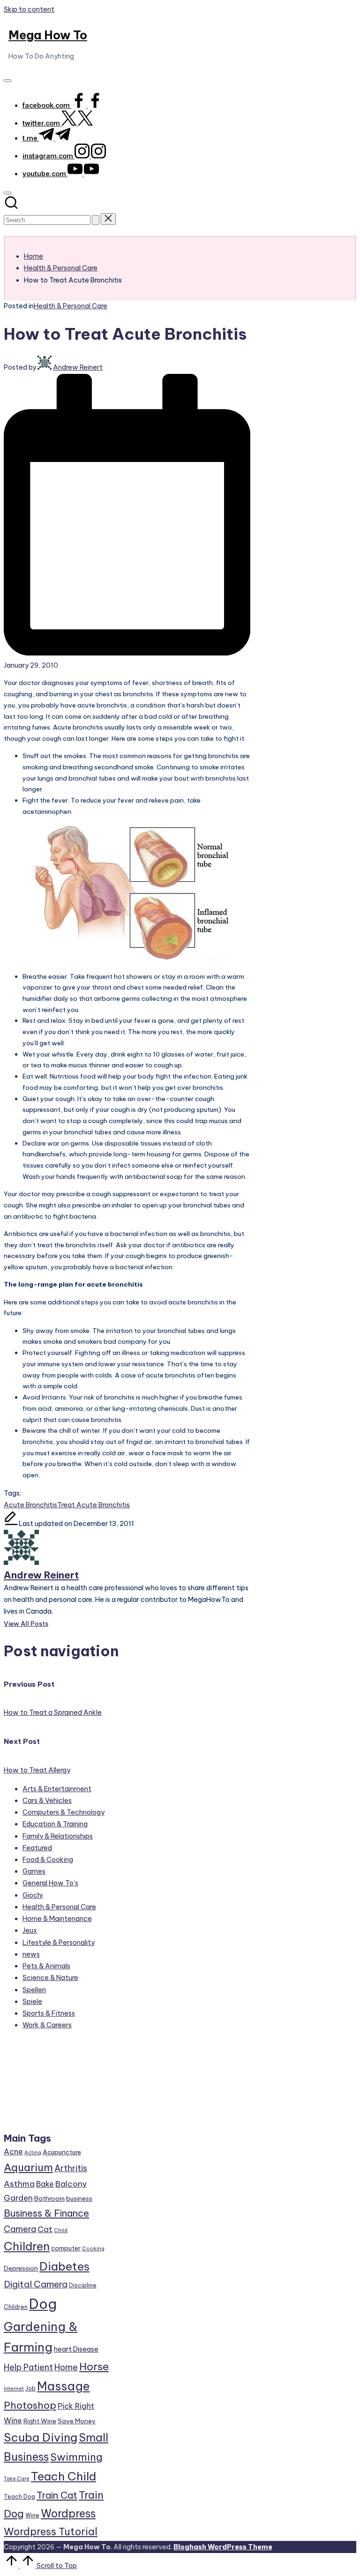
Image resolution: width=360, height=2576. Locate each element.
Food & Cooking (48, 1860)
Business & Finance (46, 2213)
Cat (45, 2229)
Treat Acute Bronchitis (94, 1505)
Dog (43, 2304)
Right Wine (40, 2421)
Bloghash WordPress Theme (223, 2547)
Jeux (30, 1930)
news (31, 1954)
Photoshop (30, 2405)
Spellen (34, 1990)
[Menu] (7, 81)
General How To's (50, 1883)
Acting (33, 2152)
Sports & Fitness (49, 2013)
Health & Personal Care (71, 306)
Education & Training (55, 1824)
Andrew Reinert (41, 1575)
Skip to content (29, 9)
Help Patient (28, 2367)
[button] (96, 220)
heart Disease (76, 2349)
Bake (45, 2184)
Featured (37, 1848)
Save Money (77, 2421)
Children (27, 2246)
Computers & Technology (64, 1812)
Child (61, 2230)
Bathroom (49, 2198)
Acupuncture (62, 2152)
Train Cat (57, 2495)
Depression (21, 2268)
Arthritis (71, 2168)
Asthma (19, 2184)
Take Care (17, 2479)
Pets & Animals (46, 1966)
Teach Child (64, 2476)
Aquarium (28, 2167)
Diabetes (64, 2266)
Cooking (93, 2248)
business (79, 2198)
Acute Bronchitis (30, 1505)
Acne (13, 2152)
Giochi (33, 1895)
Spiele (32, 2002)
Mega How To (48, 35)
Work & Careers (47, 2025)
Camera (20, 2229)
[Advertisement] (57, 2085)
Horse (94, 2367)
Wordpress (68, 2513)
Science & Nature (50, 1978)
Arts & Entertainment (57, 1789)
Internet (14, 2389)
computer (66, 2248)
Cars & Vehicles (47, 1801)
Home (66, 2367)
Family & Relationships (58, 1836)
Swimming (76, 2457)
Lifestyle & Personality (59, 1943)
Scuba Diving (41, 2437)
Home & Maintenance (57, 1919)
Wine (32, 2515)
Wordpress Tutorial (51, 2531)
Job (30, 2388)
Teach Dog (19, 2497)
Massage (64, 2386)
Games (34, 1871)
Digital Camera (36, 2284)
